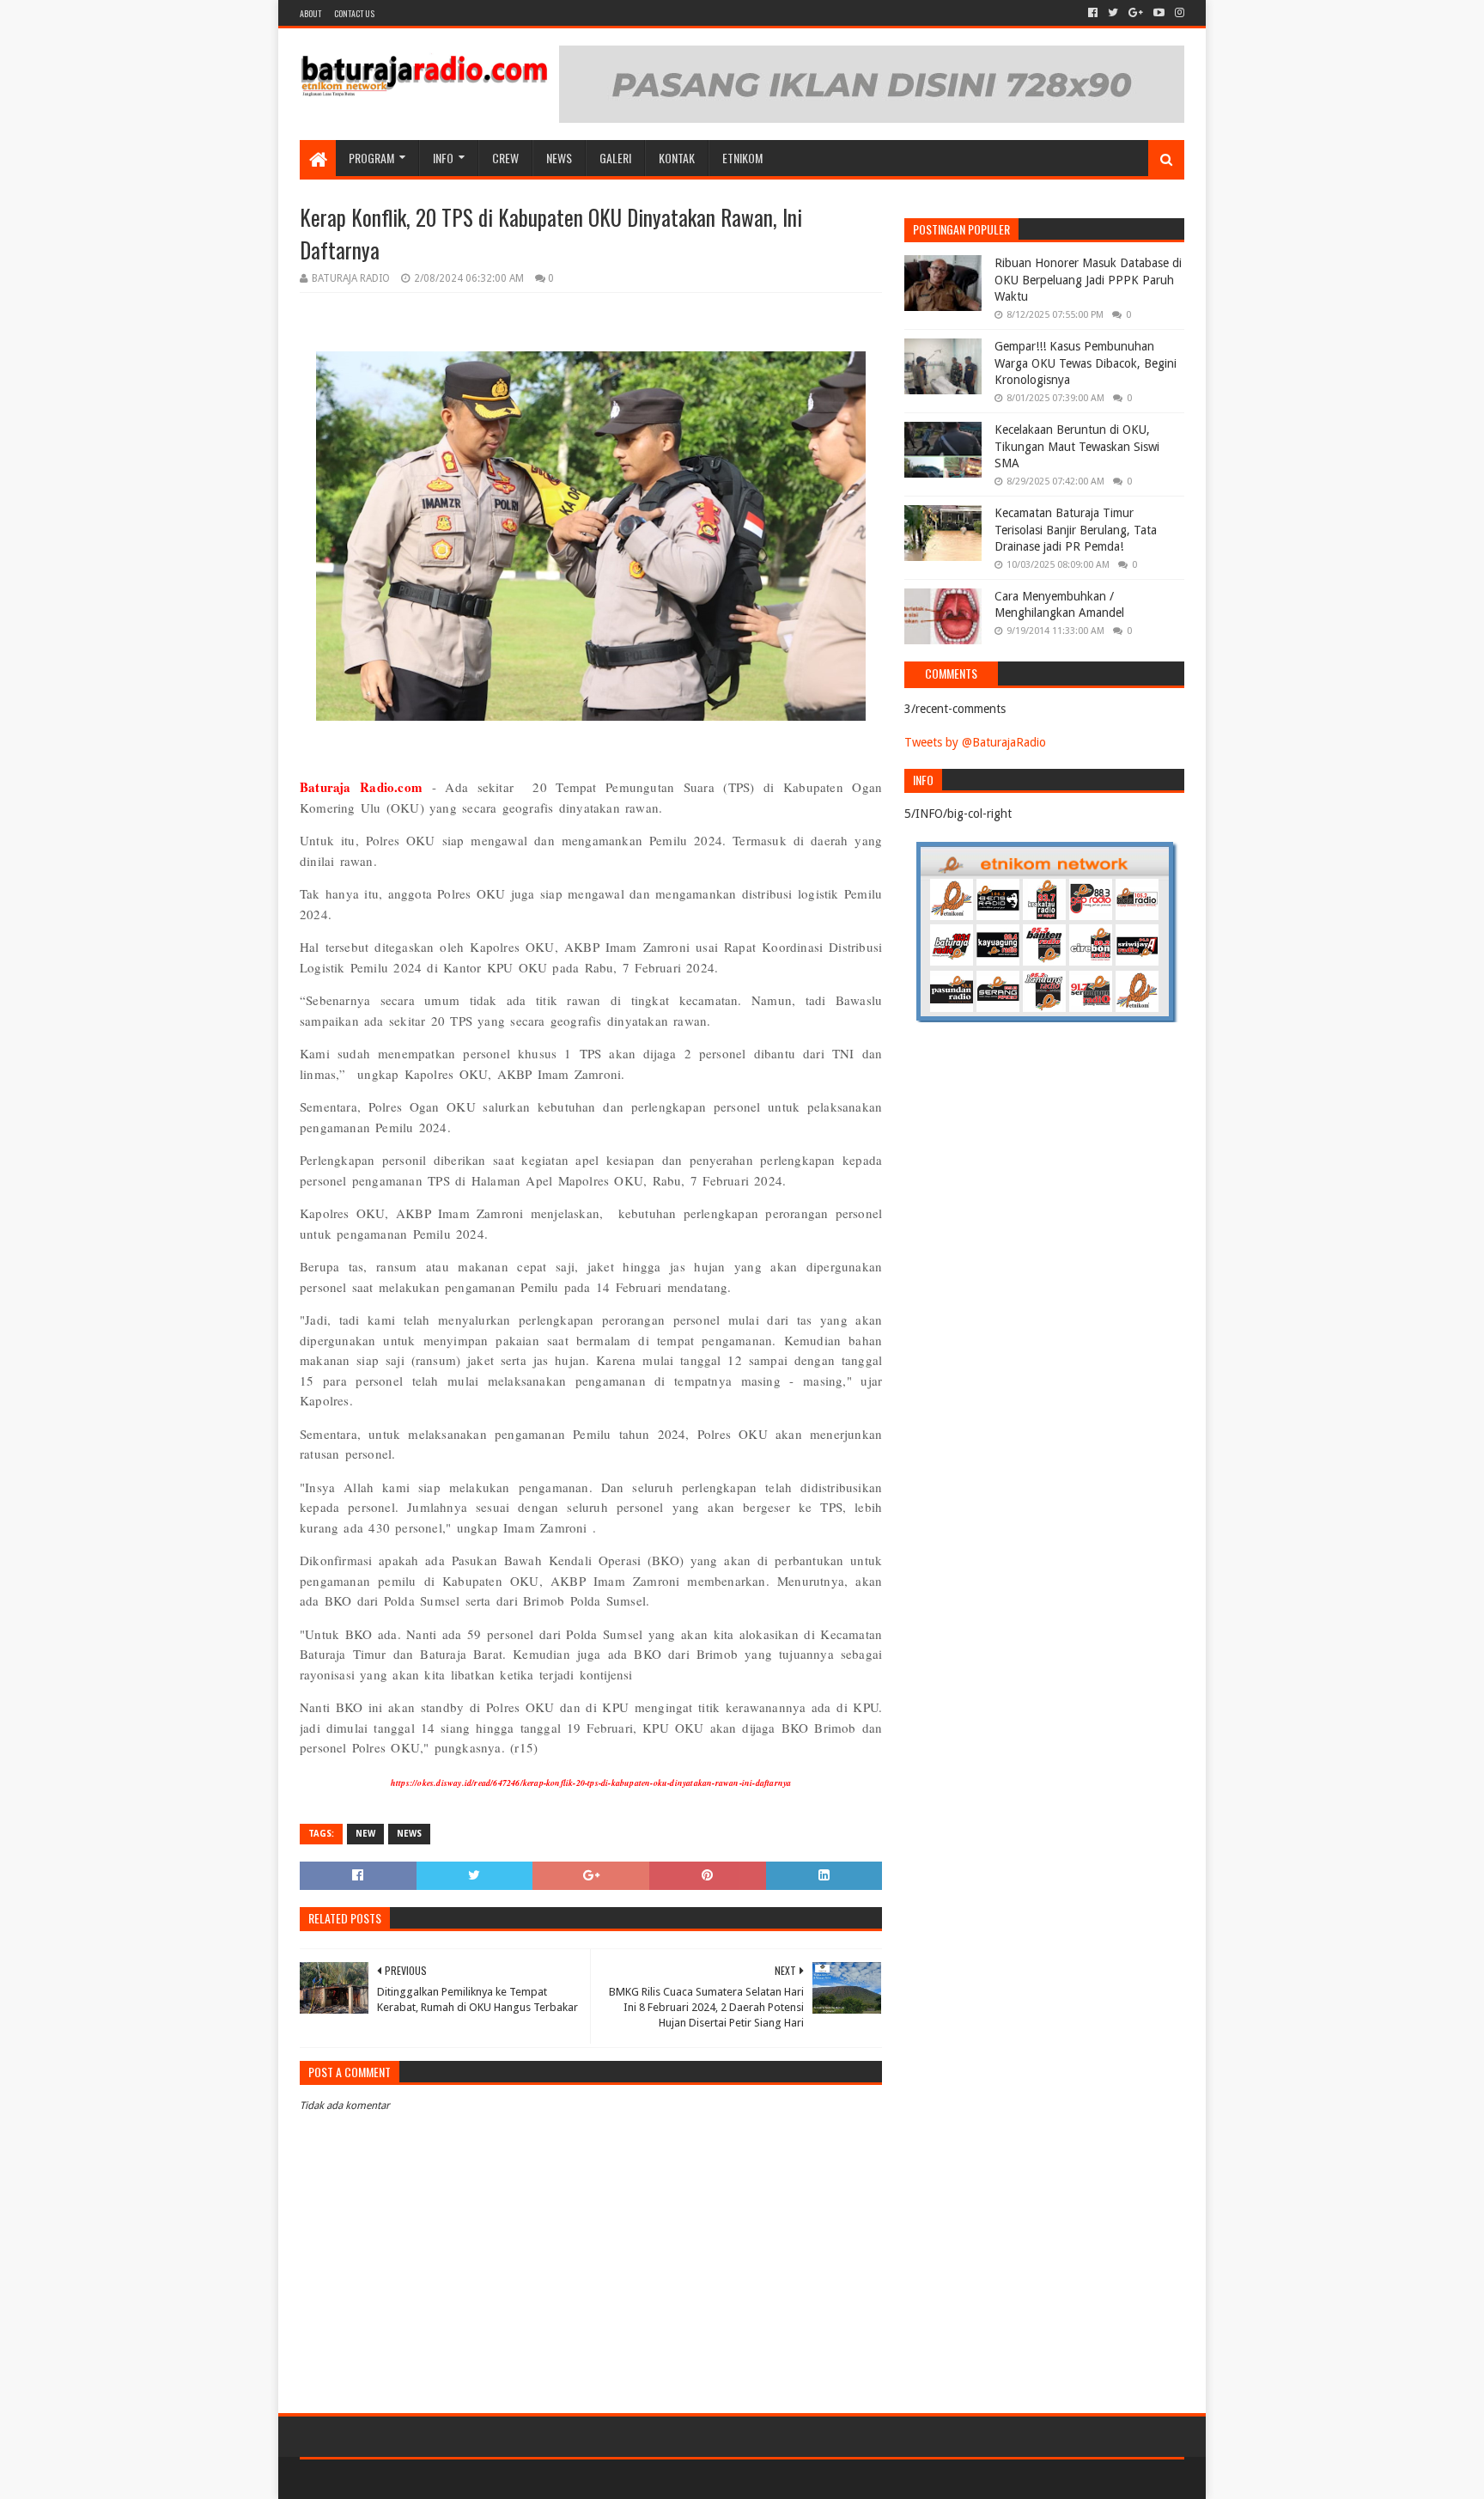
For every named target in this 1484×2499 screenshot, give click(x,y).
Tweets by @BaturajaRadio (975, 742)
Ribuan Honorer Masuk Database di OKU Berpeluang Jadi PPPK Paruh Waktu (1088, 280)
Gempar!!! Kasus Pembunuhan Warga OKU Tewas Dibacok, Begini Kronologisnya (1086, 363)
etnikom (742, 158)
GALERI (615, 158)
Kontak (677, 158)
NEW (365, 1834)
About (310, 13)
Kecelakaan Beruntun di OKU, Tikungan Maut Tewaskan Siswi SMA (1077, 446)
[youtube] (1159, 13)
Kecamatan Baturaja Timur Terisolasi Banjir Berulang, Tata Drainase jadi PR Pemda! (1076, 530)
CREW (505, 158)
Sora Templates (395, 2479)
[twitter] (1113, 13)
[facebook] (1093, 13)
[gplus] (1136, 13)
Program (371, 158)
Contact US (354, 13)
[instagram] (1178, 13)
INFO (443, 158)
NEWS (559, 158)
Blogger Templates (494, 2479)
